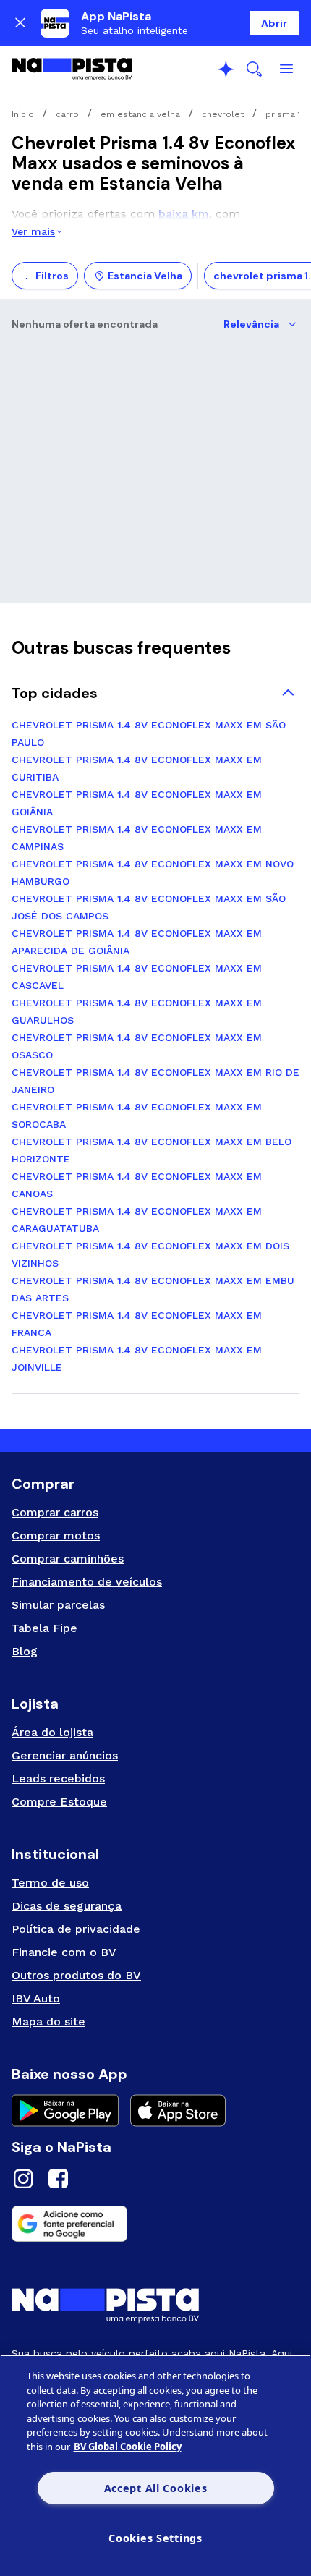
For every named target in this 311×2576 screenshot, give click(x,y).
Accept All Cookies (156, 2488)
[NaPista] (72, 69)
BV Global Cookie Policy (128, 2447)
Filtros (52, 276)
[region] (155, 2465)
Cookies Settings (155, 2538)
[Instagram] (23, 2181)
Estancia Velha (145, 276)
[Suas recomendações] (226, 69)
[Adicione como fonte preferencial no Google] (155, 2224)
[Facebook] (58, 2181)
